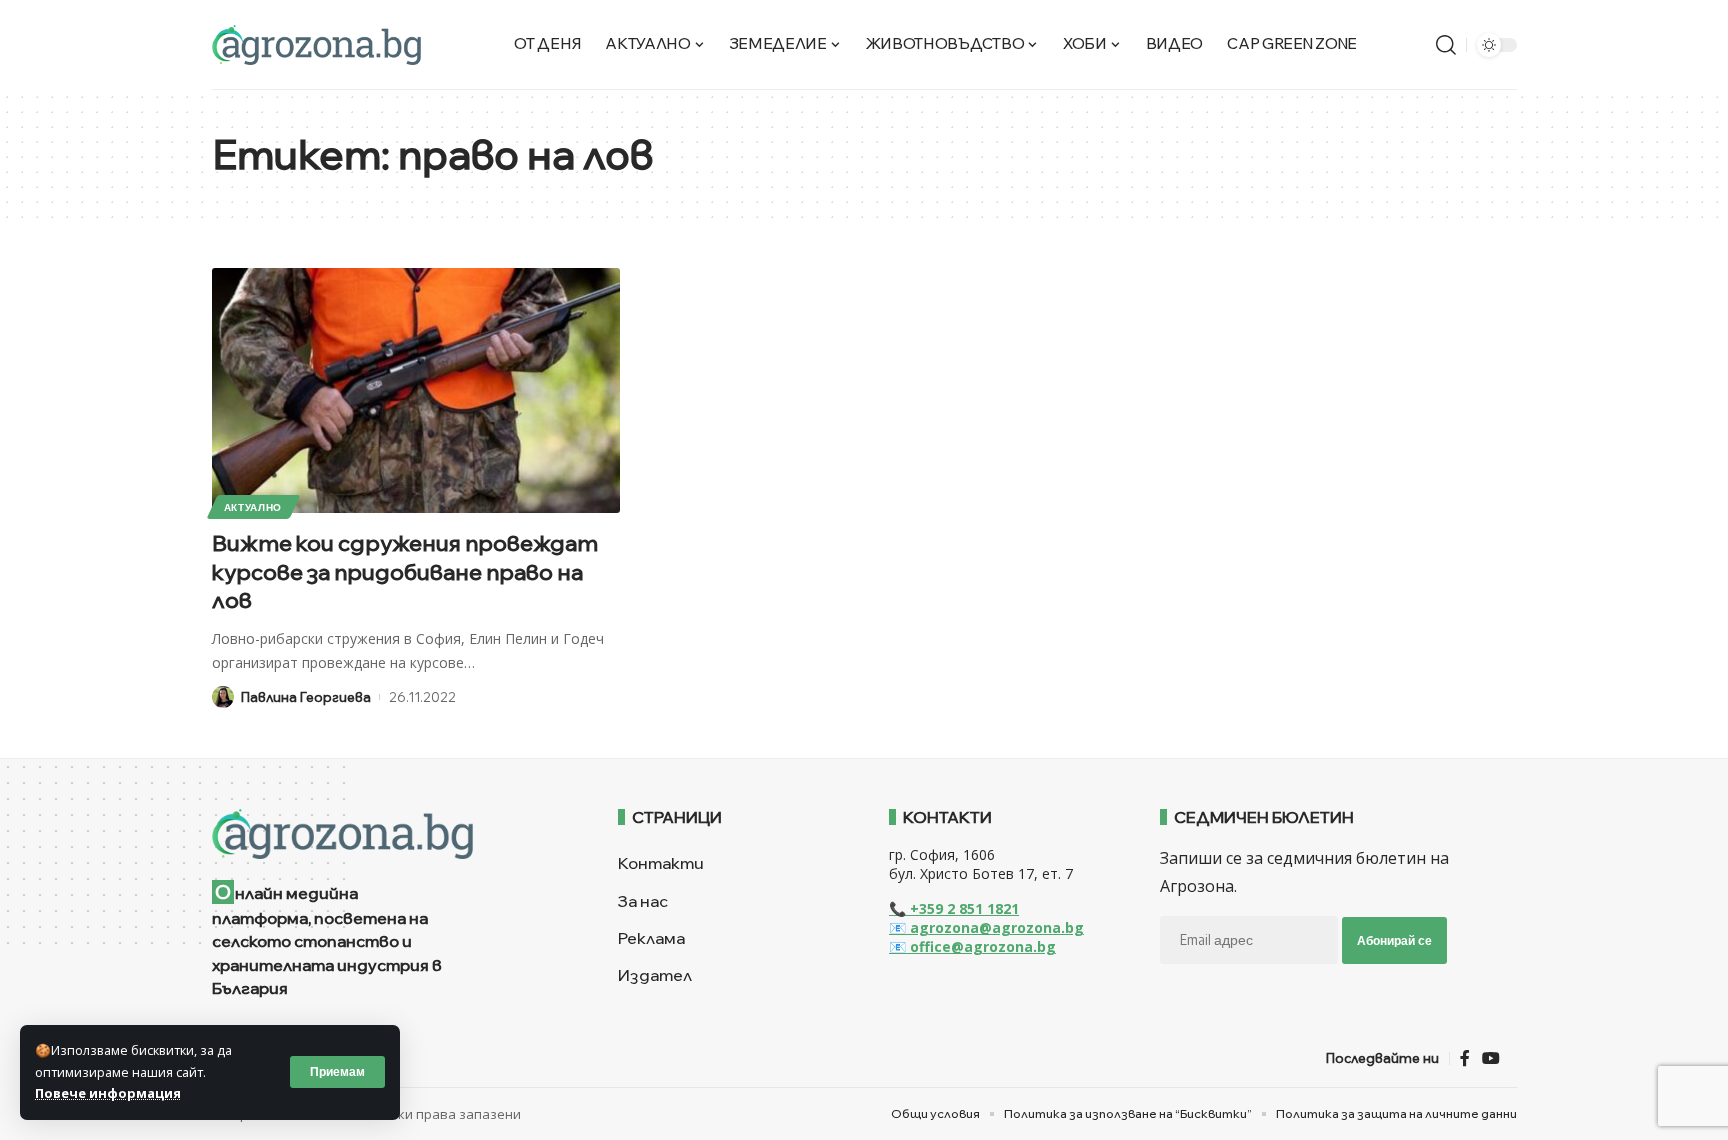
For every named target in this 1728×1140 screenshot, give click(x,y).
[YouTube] (1491, 1058)
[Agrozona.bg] (316, 45)
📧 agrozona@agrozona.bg (986, 927)
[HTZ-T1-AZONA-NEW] (390, 834)
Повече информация (108, 1093)
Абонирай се (1394, 940)
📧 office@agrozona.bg (972, 946)
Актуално (253, 507)
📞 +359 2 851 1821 (954, 908)
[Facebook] (1465, 1058)
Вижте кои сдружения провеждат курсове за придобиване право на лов (405, 571)
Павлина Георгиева (306, 697)
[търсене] (1446, 45)
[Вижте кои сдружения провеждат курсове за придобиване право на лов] (416, 390)
